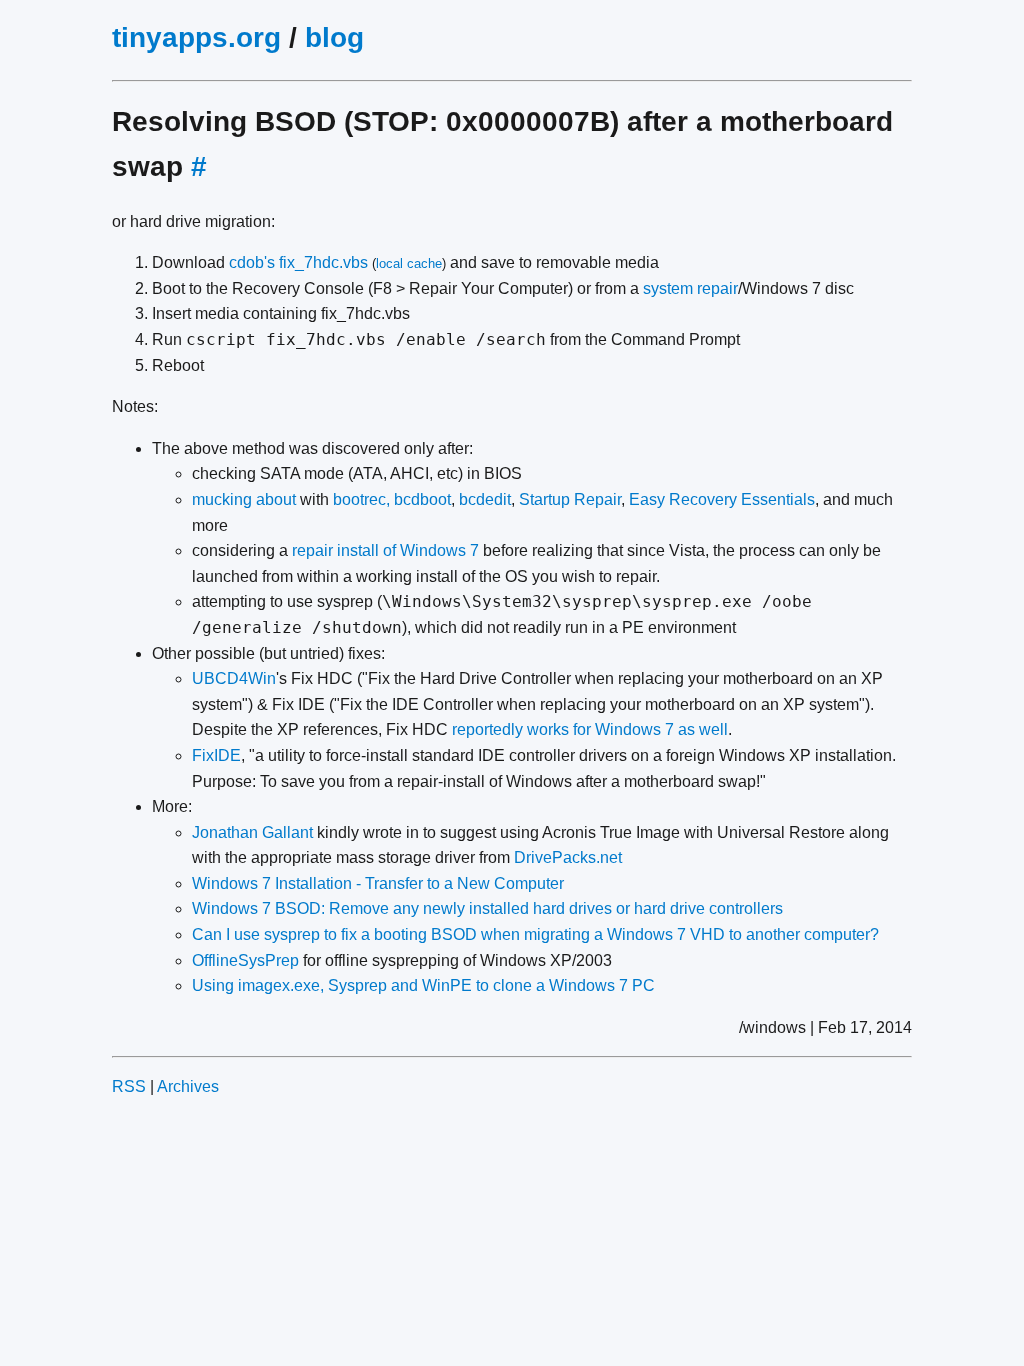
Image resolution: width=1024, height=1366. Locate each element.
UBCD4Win (234, 678)
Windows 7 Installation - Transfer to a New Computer (378, 883)
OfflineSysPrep (245, 960)
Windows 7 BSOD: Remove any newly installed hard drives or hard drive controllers (487, 908)
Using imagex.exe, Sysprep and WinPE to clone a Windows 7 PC (423, 985)
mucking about (244, 499)
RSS (129, 1086)
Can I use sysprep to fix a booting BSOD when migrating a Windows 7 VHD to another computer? (535, 934)
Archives (188, 1086)
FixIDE (216, 755)
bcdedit (485, 499)
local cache (409, 263)
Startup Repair (570, 499)
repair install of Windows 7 (385, 550)
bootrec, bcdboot (392, 499)
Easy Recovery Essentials (722, 499)
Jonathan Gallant (252, 832)
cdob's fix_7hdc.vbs (298, 262)
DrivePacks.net (568, 857)
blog (334, 37)
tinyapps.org (196, 37)
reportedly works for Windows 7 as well (590, 729)
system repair (690, 288)
